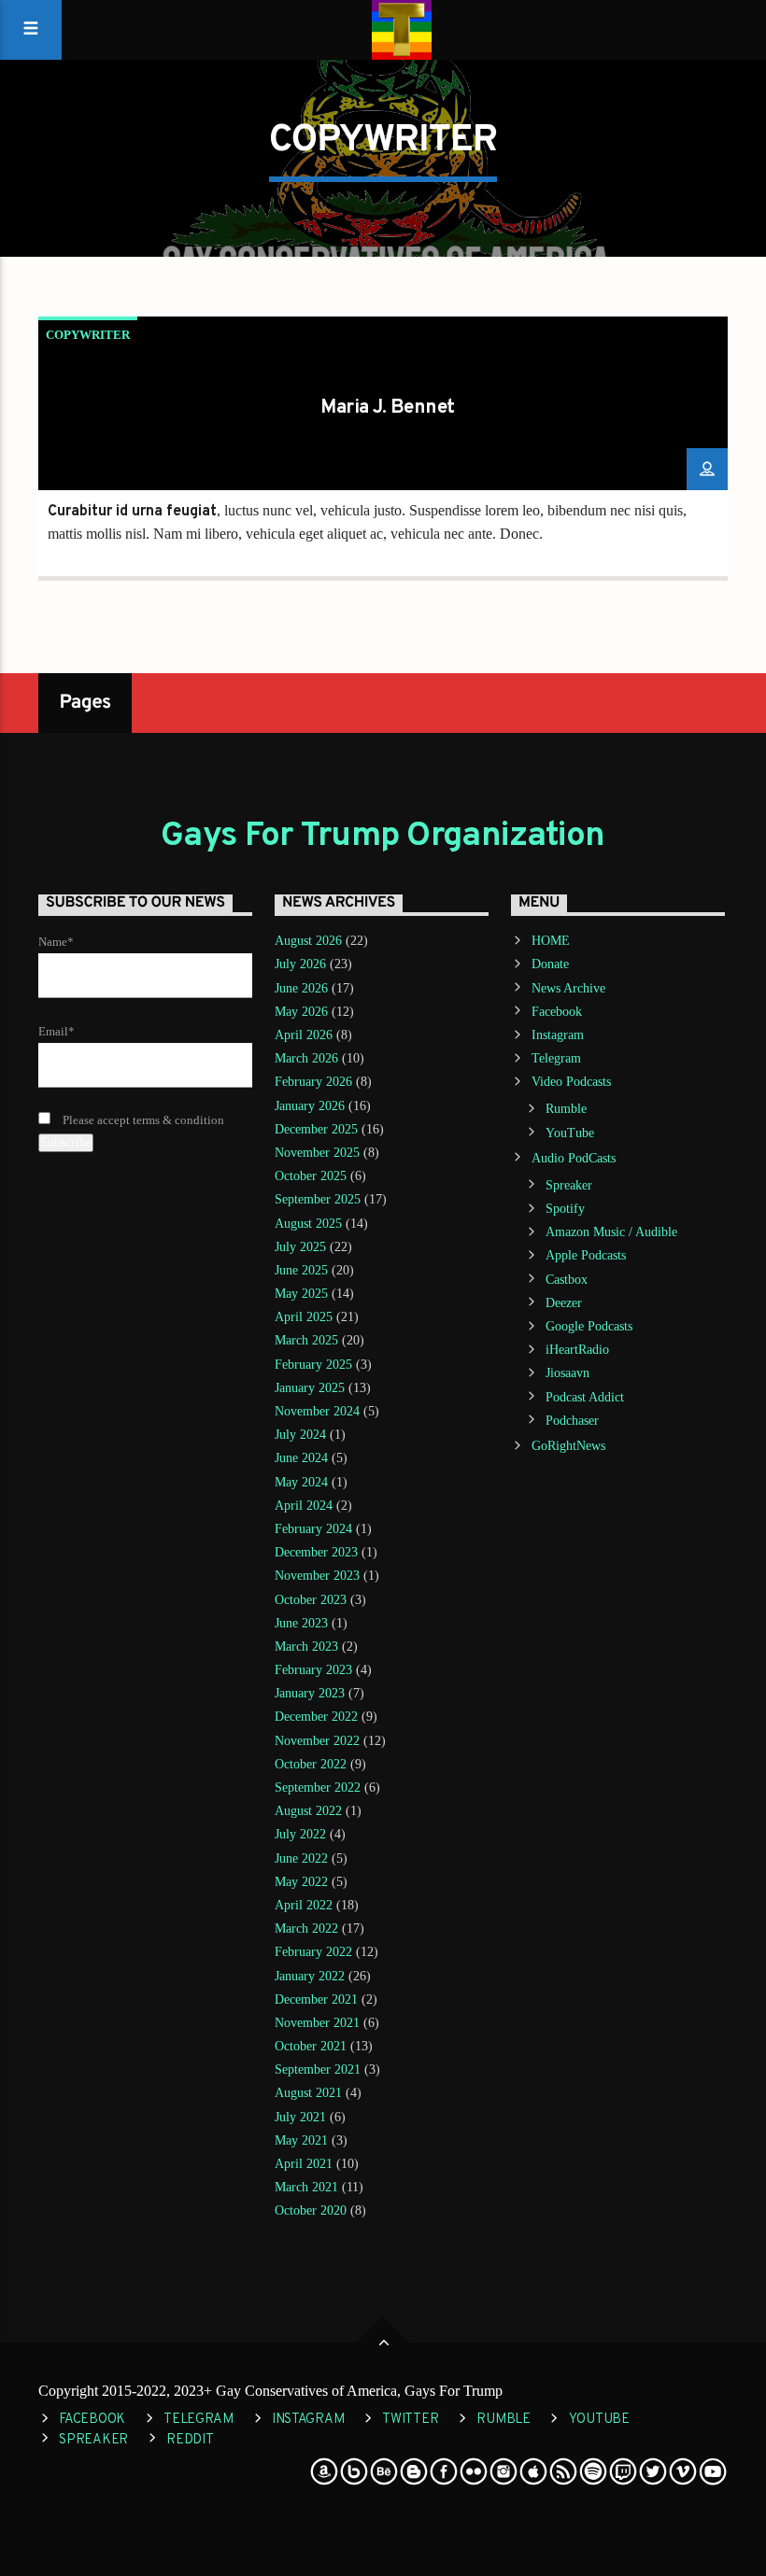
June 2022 (301, 1858)
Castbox (567, 1280)
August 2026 (308, 941)
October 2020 (311, 2210)
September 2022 (318, 1788)
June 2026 (301, 988)
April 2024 (304, 1506)
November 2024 (317, 1411)
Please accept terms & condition (142, 1120)
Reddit (190, 2440)
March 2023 (306, 1647)
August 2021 (308, 2093)
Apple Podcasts (586, 1255)
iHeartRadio (577, 1350)
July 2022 (300, 1834)
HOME (551, 941)
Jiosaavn (567, 1373)
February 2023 (313, 1670)
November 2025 (317, 1153)
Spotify (565, 1209)
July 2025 (300, 1247)
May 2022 (301, 1882)
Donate (550, 964)
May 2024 (301, 1482)
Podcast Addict (585, 1397)
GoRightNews (568, 1446)
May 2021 (301, 2140)
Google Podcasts (589, 1326)
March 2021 (306, 2187)
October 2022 (311, 1764)
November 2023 (317, 1576)
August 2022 (308, 1811)
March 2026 (306, 1058)
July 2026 (300, 964)
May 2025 (301, 1294)
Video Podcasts (571, 1082)
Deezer (564, 1303)
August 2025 (308, 1224)
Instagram (558, 1035)
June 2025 (301, 1270)
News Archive (568, 988)
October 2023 (311, 1600)
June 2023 (301, 1623)
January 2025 (310, 1388)
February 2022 (313, 1952)
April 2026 (304, 1035)
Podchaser (572, 1421)
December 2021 (316, 1999)
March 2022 (306, 1928)
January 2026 (310, 1106)
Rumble (566, 1109)
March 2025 (306, 1340)
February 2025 (313, 1365)
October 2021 (311, 2046)
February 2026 (313, 1082)
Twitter (410, 2420)
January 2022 (310, 1976)
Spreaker (569, 1185)
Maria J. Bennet (387, 408)
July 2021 (300, 2117)
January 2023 (310, 1693)
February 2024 (313, 1529)
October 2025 (311, 1176)
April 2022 (304, 1905)
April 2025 (304, 1317)
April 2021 (304, 2164)
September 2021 (318, 2069)
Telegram (556, 1058)
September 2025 (318, 1199)
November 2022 (317, 1741)
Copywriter (88, 335)
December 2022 (316, 1717)
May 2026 (301, 1012)
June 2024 (301, 1458)
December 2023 (316, 1552)
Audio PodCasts (574, 1158)
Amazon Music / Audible (611, 1232)
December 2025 (316, 1129)
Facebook (557, 1012)
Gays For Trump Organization (383, 837)
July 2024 (300, 1435)
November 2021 (317, 2023)
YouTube (570, 1133)
